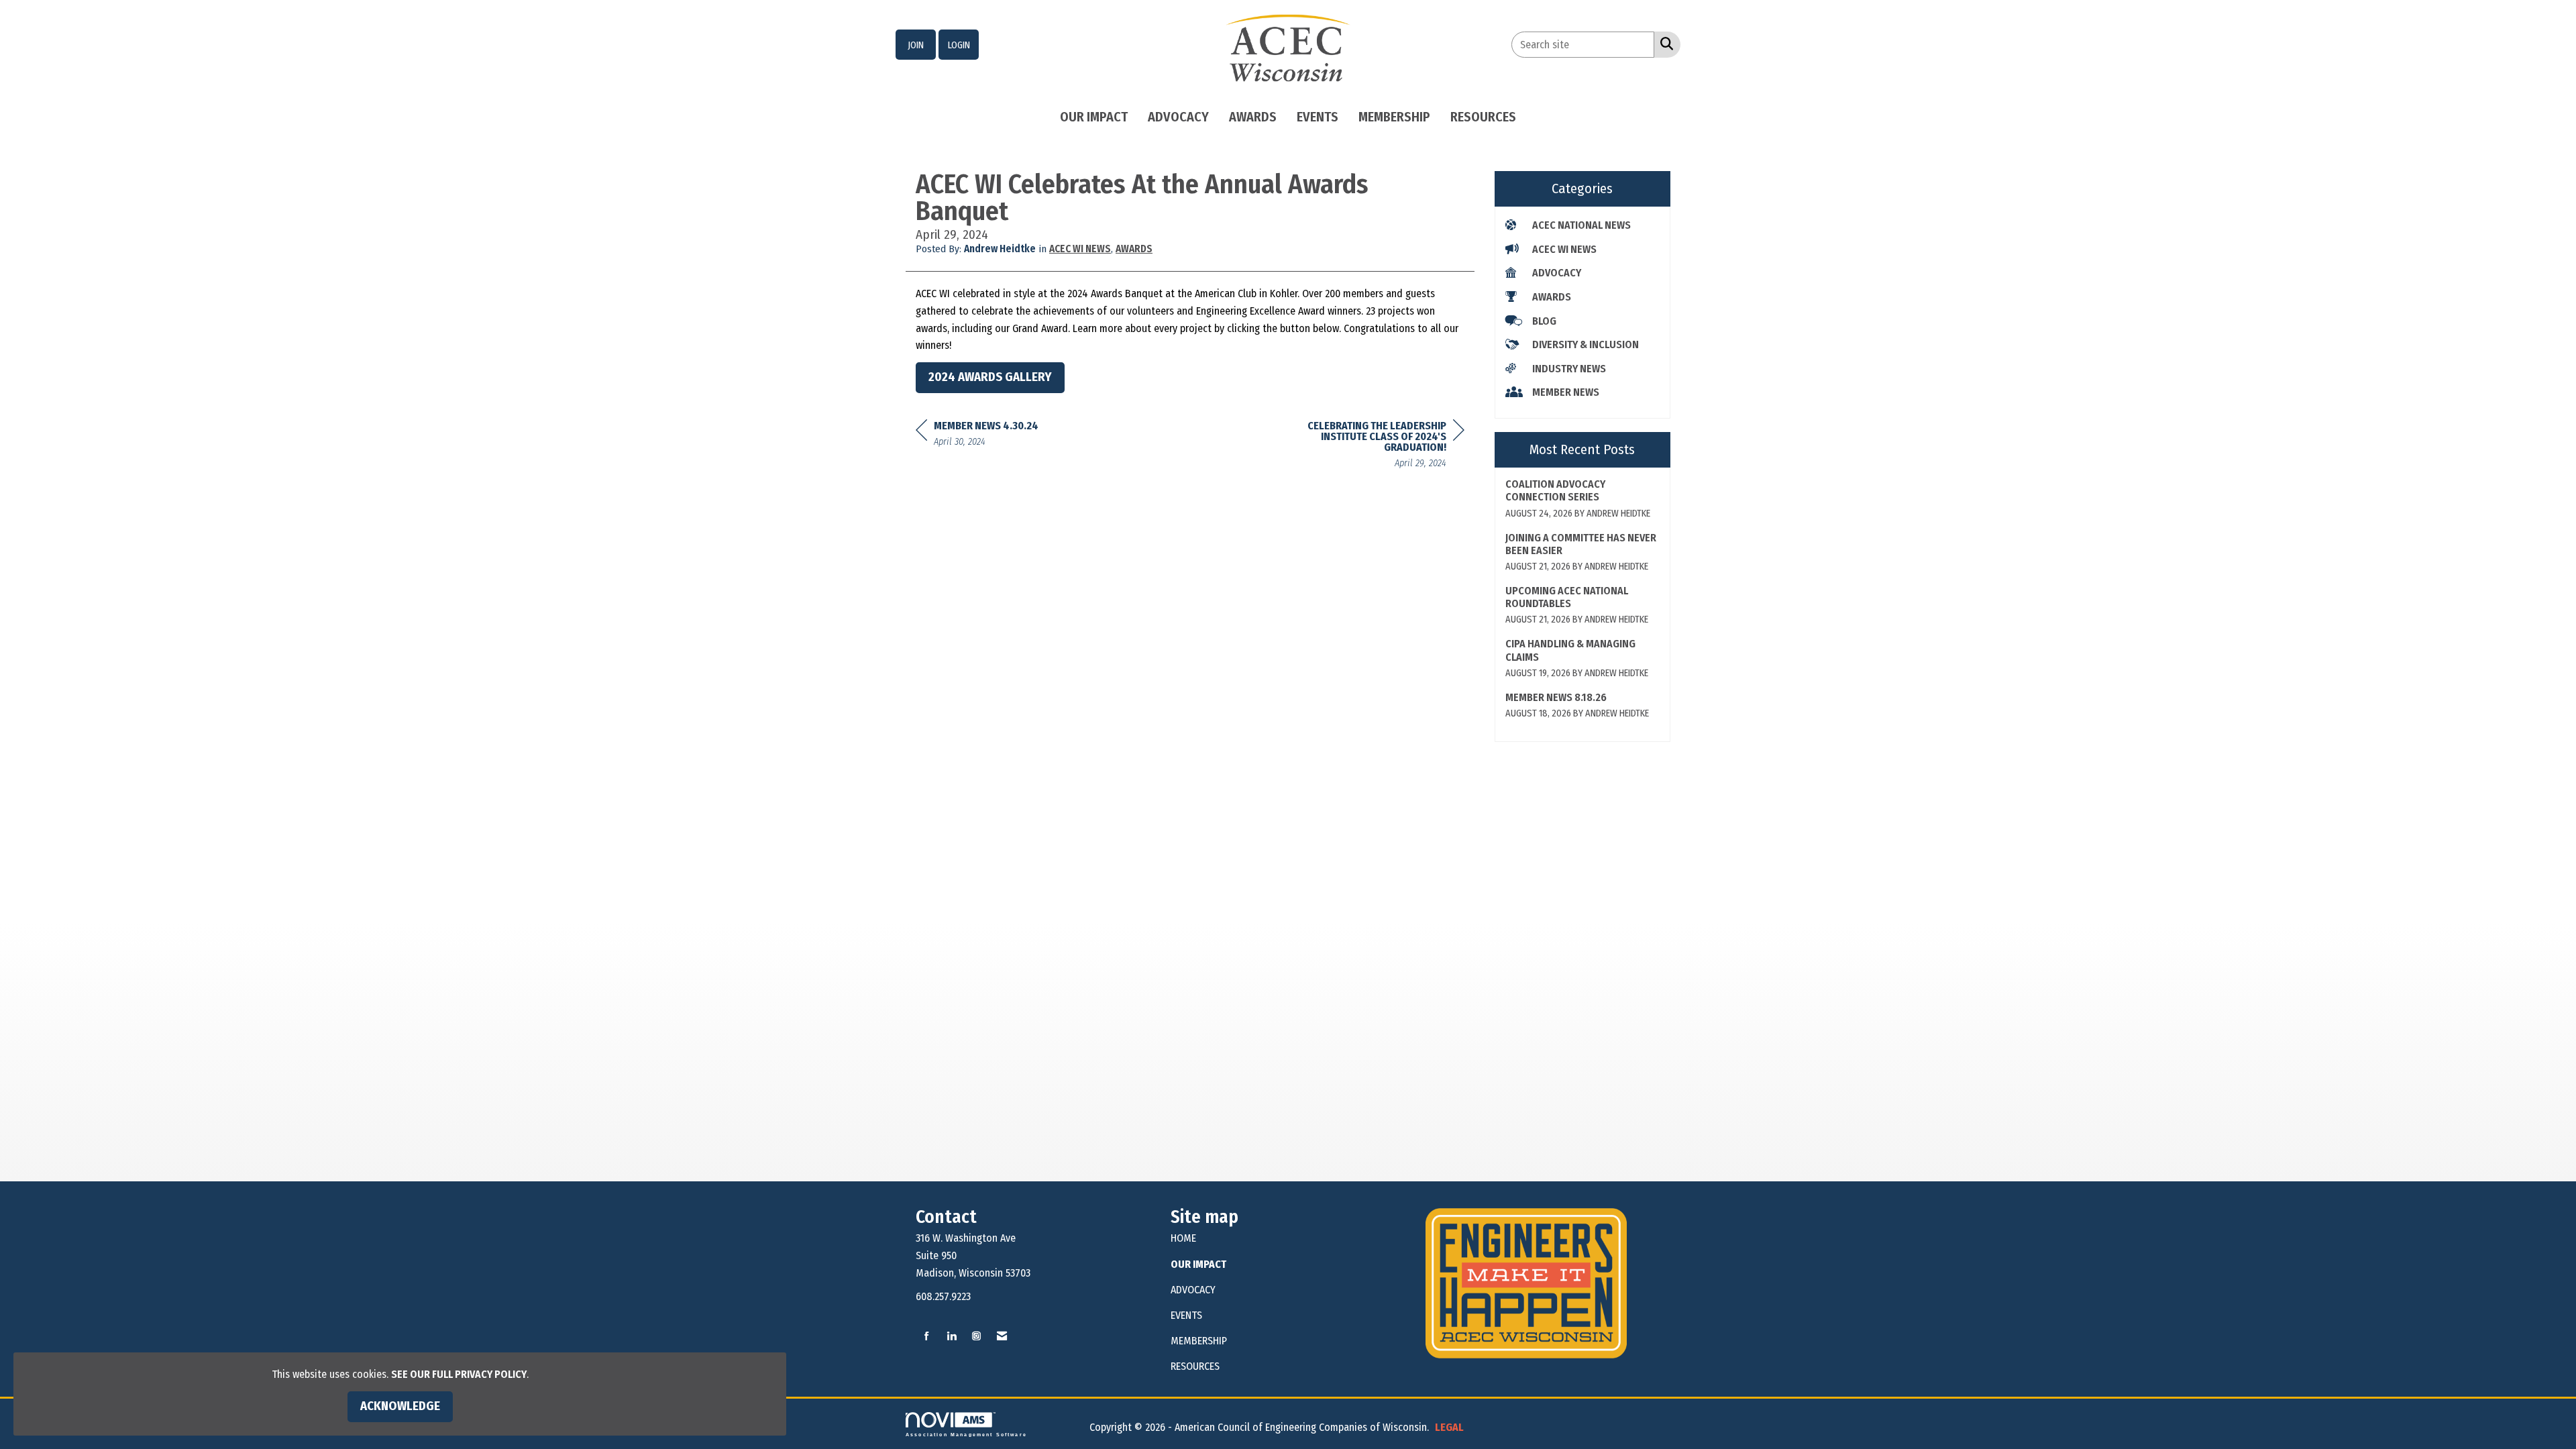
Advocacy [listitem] (1557, 273)
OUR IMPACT (1198, 1264)
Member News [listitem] (1566, 392)
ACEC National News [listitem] (1581, 225)
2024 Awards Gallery (990, 377)
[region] (1364, 446)
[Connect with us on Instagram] (976, 1337)
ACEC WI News (1080, 249)
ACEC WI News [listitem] (1564, 249)
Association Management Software (966, 1434)
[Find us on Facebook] (927, 1337)
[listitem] (916, 45)
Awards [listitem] (1552, 297)
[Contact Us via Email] (1002, 1337)
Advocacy (1178, 117)
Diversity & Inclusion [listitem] (1586, 344)
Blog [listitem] (1544, 321)
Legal (1449, 1427)
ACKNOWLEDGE (400, 1406)
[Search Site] (1664, 44)
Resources (1483, 117)
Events (1318, 117)
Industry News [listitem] (1569, 369)
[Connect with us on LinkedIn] (952, 1337)
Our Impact (1094, 117)
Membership (1394, 117)
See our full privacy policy (459, 1374)
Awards (1253, 117)
